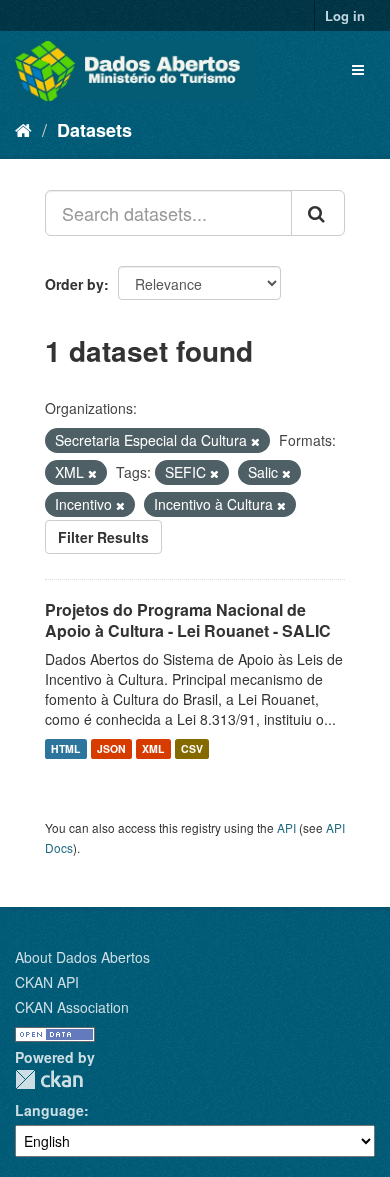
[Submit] (318, 213)
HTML (65, 748)
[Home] (23, 129)
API (286, 827)
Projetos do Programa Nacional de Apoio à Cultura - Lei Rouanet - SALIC (188, 620)
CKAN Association (72, 1007)
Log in (345, 15)
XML (153, 748)
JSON (111, 748)
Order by (74, 284)
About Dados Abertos (82, 957)
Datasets (94, 130)
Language (49, 1110)
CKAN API (47, 982)
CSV (192, 748)
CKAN (49, 1079)
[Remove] (255, 441)
